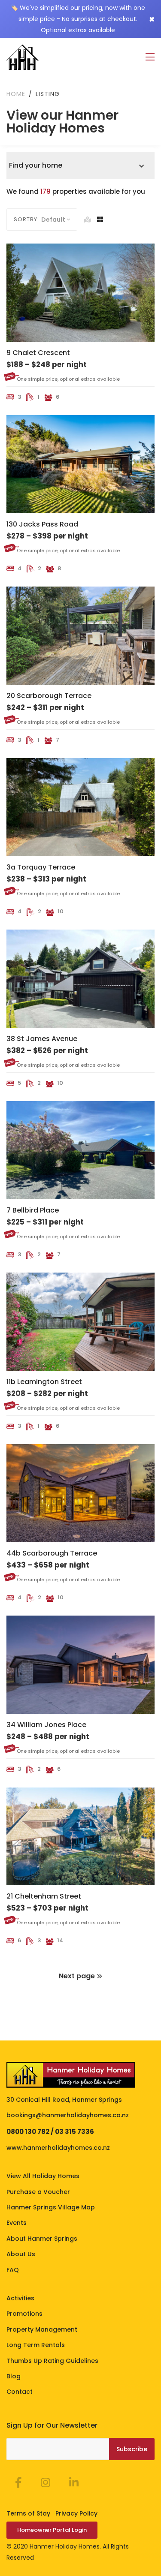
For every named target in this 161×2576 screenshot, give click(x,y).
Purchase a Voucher (38, 2192)
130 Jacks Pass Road (42, 524)
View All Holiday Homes (43, 2176)
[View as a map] (88, 220)
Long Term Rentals (36, 2345)
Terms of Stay (28, 2513)
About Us (21, 2254)
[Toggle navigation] (150, 57)
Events (17, 2223)
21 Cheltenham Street (44, 1896)
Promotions (24, 2314)
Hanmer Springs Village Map (51, 2207)
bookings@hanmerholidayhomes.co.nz (68, 2115)
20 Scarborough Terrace (49, 696)
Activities (20, 2298)
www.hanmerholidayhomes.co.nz (58, 2148)
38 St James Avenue (42, 1039)
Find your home (36, 165)
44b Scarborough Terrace (52, 1553)
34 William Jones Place (46, 1725)
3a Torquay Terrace (41, 867)
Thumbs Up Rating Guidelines (52, 2361)
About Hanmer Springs (42, 2239)
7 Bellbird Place (33, 1210)
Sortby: (26, 219)
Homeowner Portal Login (52, 2530)
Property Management (42, 2329)
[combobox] (59, 220)
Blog (14, 2376)
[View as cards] (100, 220)
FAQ (13, 2270)
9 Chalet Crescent (38, 353)
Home (16, 94)
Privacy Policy (76, 2513)
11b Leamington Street (44, 1382)
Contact (20, 2392)
